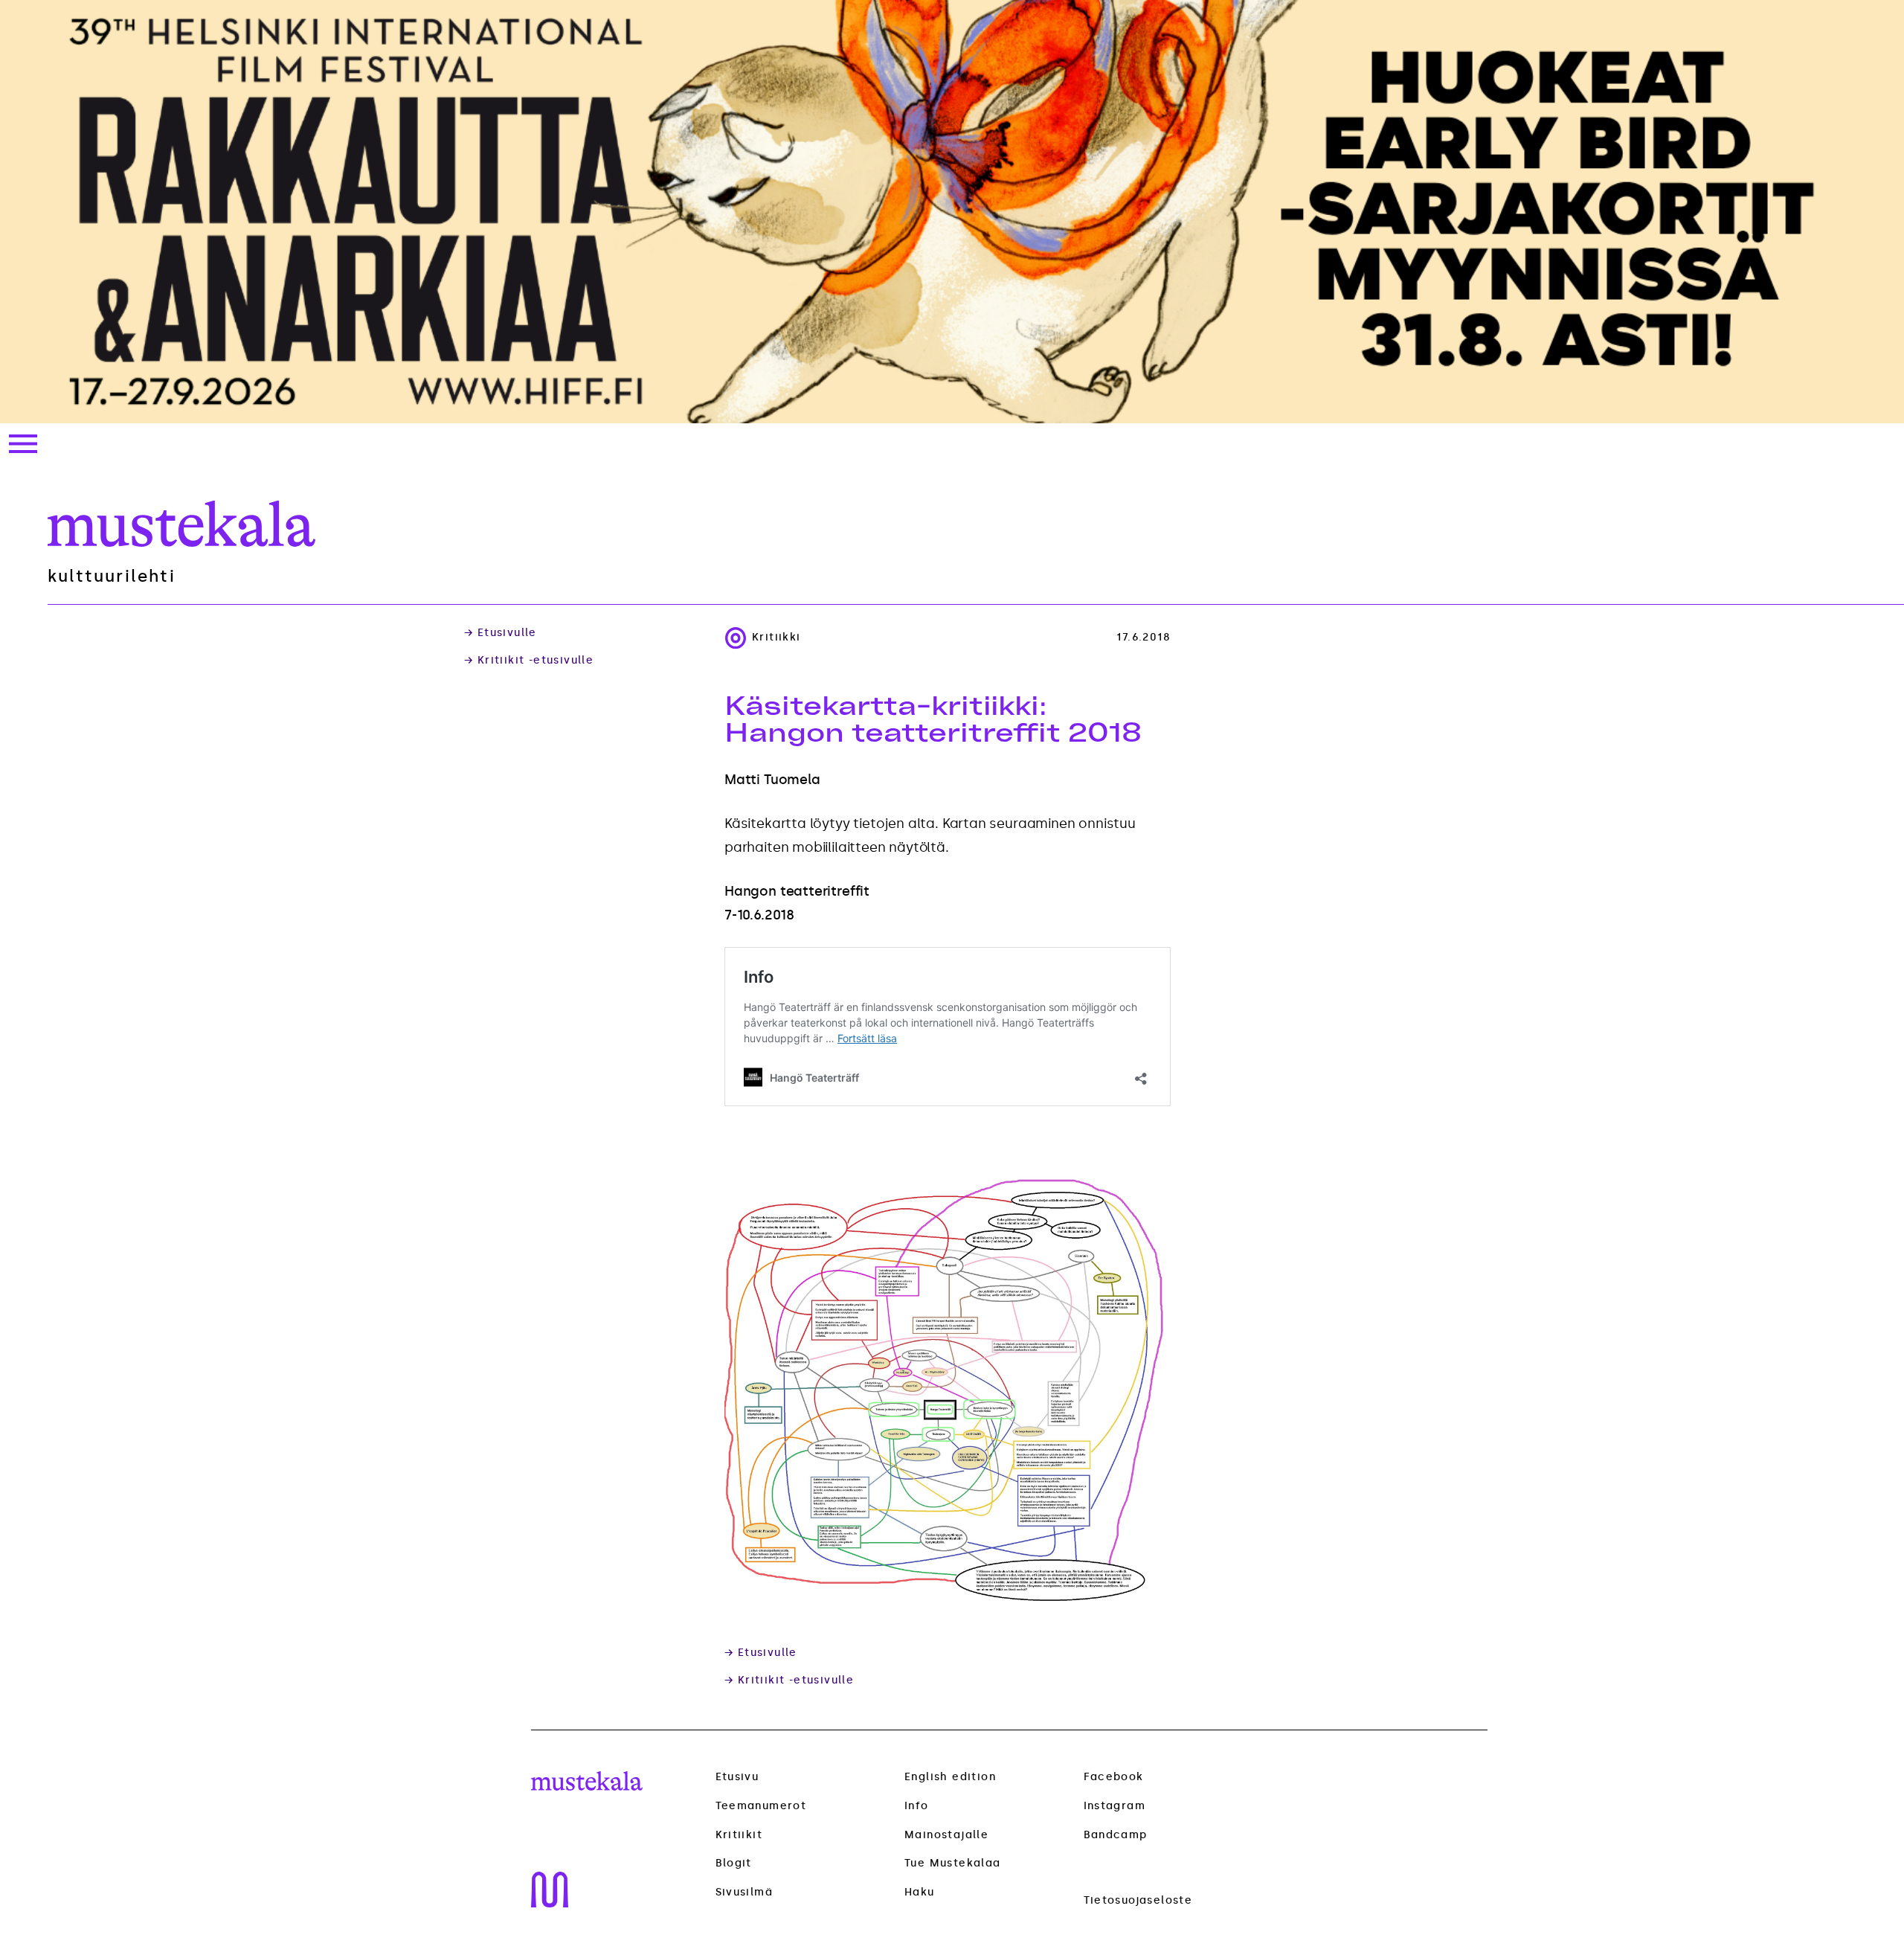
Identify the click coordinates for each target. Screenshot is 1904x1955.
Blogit (734, 1863)
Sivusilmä (744, 1893)
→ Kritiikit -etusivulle (529, 661)
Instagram (1115, 1806)
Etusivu (737, 1777)
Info (917, 1806)
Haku (920, 1892)
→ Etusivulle (501, 633)
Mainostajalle (946, 1835)
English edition (950, 1777)
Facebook (1114, 1777)
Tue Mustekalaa (953, 1863)
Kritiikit (739, 1835)
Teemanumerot (761, 1806)
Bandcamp (1116, 1835)
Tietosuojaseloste (1138, 1900)
